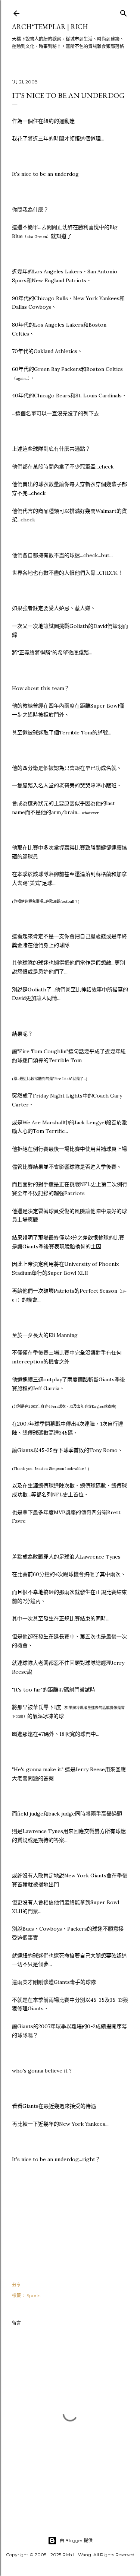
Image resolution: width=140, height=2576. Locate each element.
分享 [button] (16, 2285)
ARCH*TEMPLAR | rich (50, 27)
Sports (33, 2295)
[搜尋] (124, 12)
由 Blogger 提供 (76, 2540)
